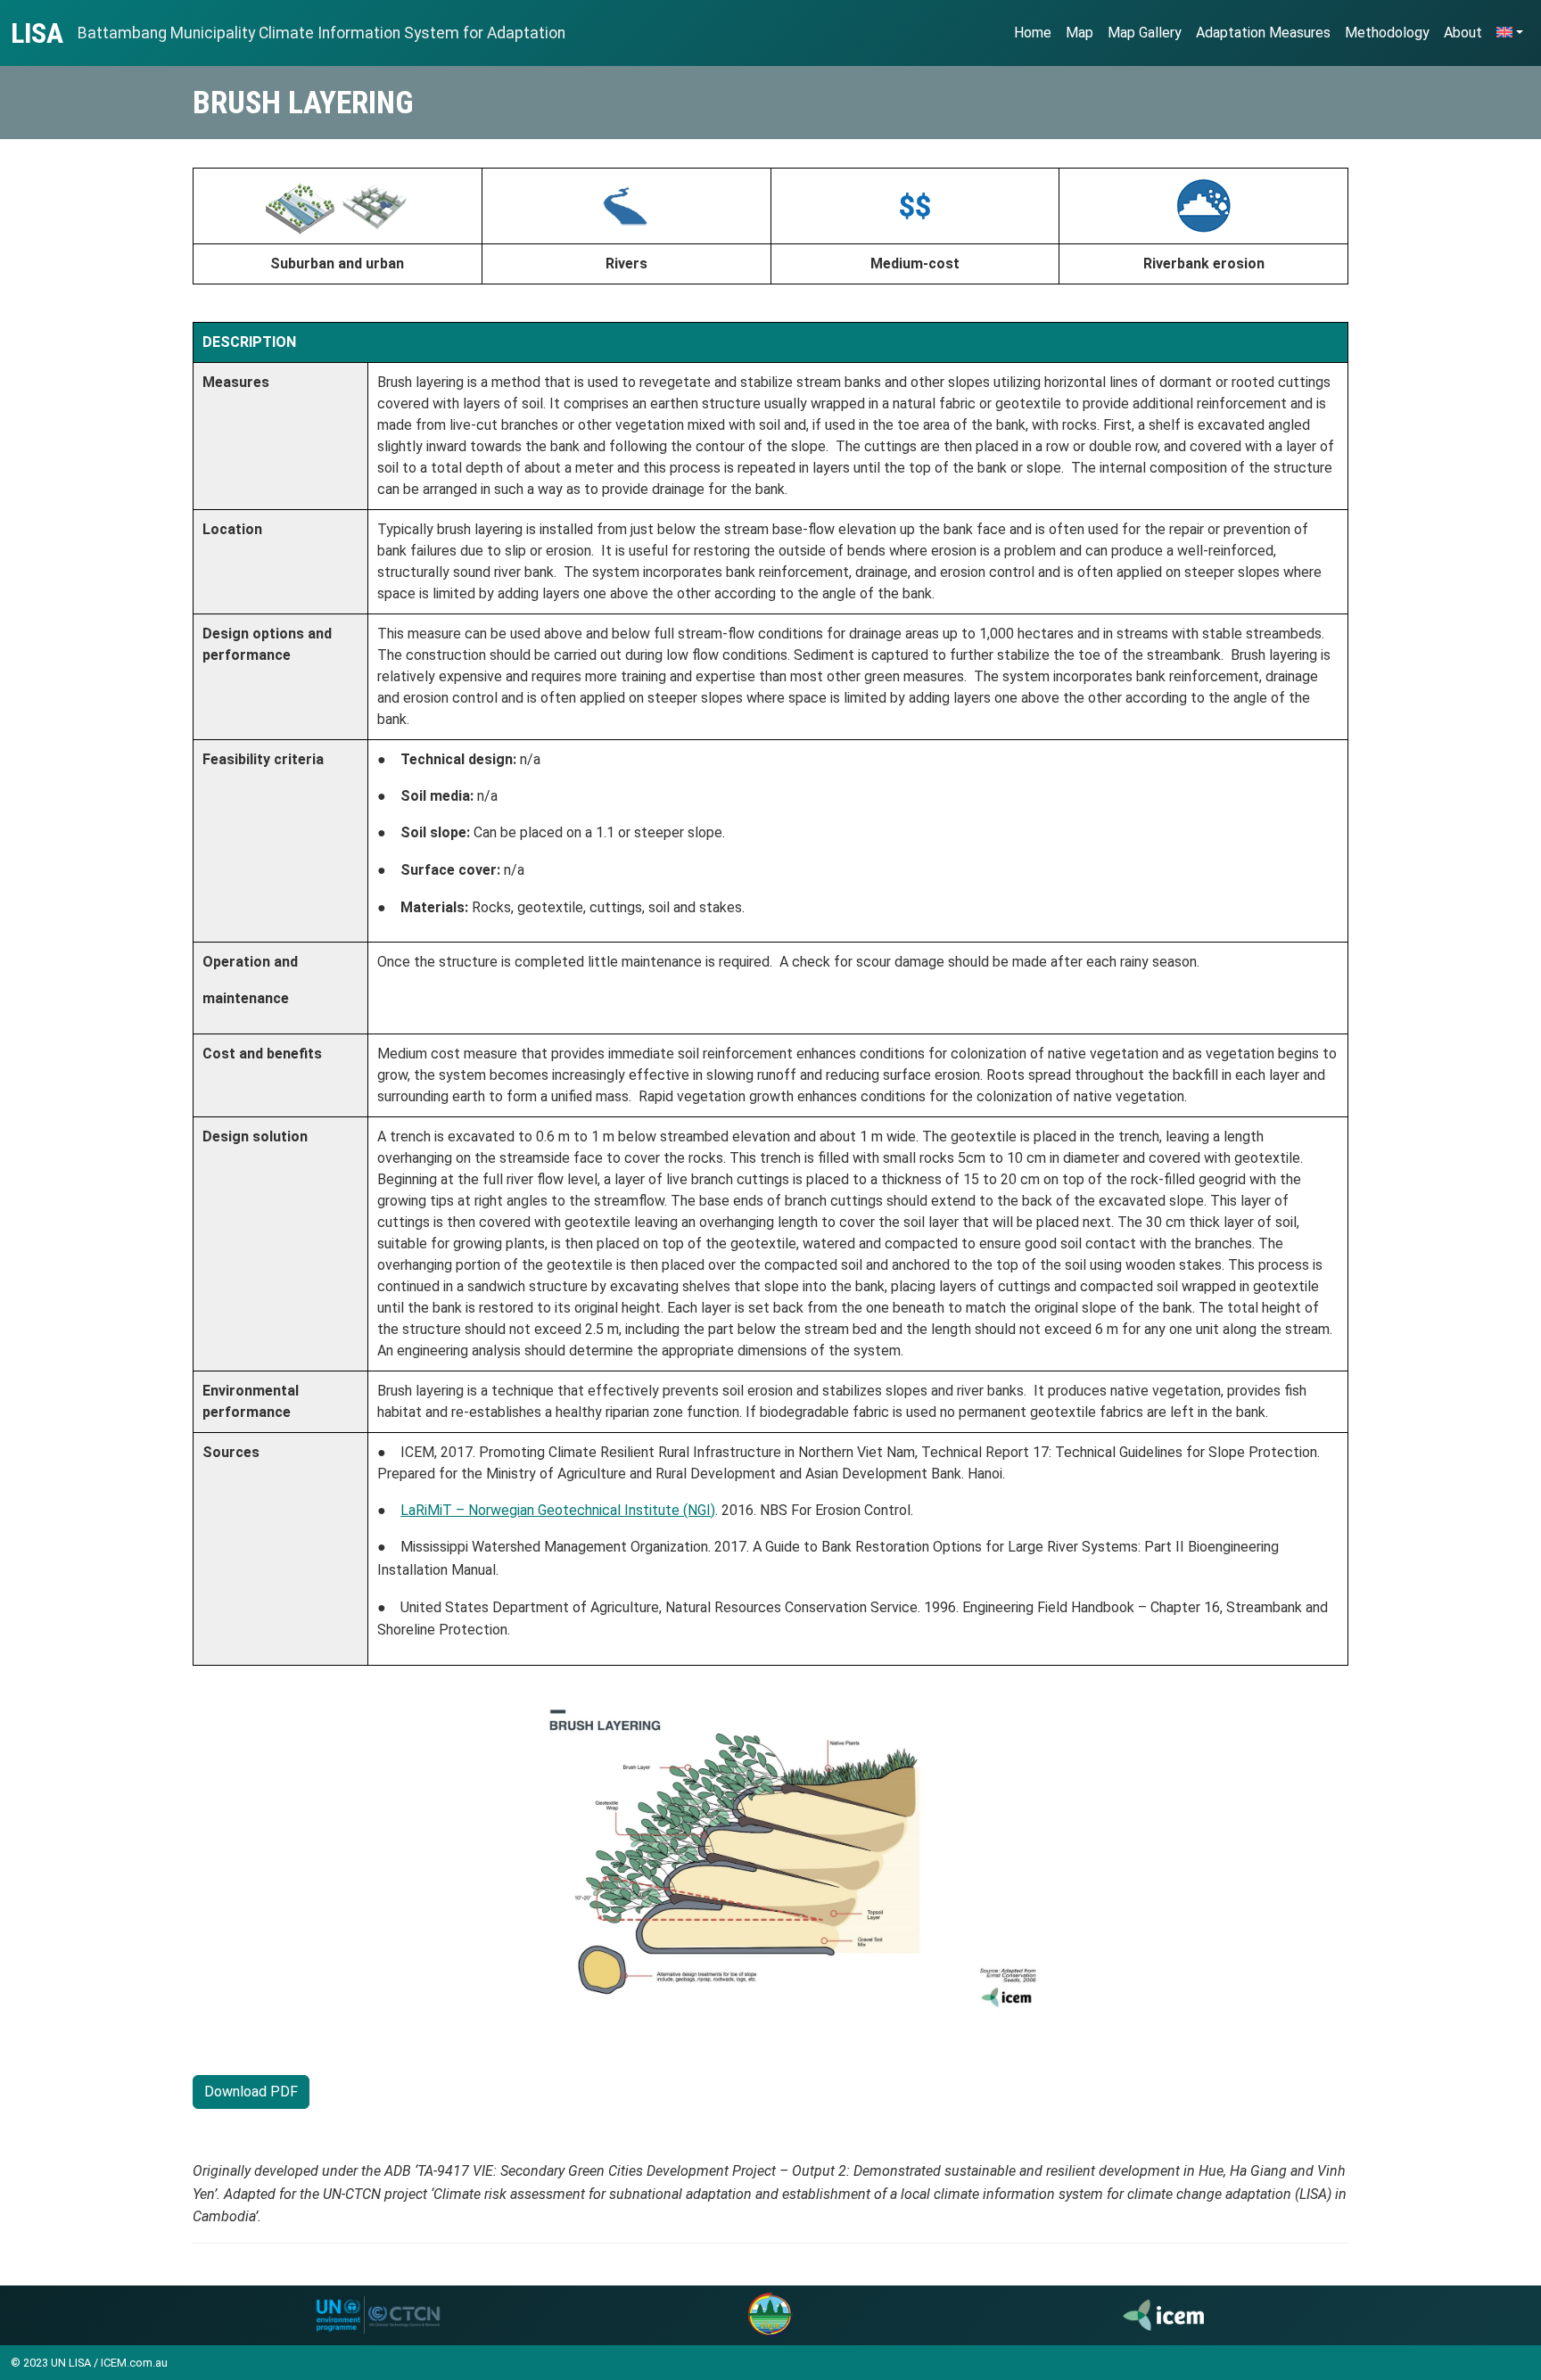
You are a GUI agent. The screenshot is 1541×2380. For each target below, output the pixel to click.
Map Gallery (1145, 33)
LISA (37, 33)
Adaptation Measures (1263, 33)
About (1463, 33)
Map (1080, 33)
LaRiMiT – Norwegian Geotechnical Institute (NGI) (558, 1510)
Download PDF (251, 2092)
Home (1033, 33)
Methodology (1387, 33)
